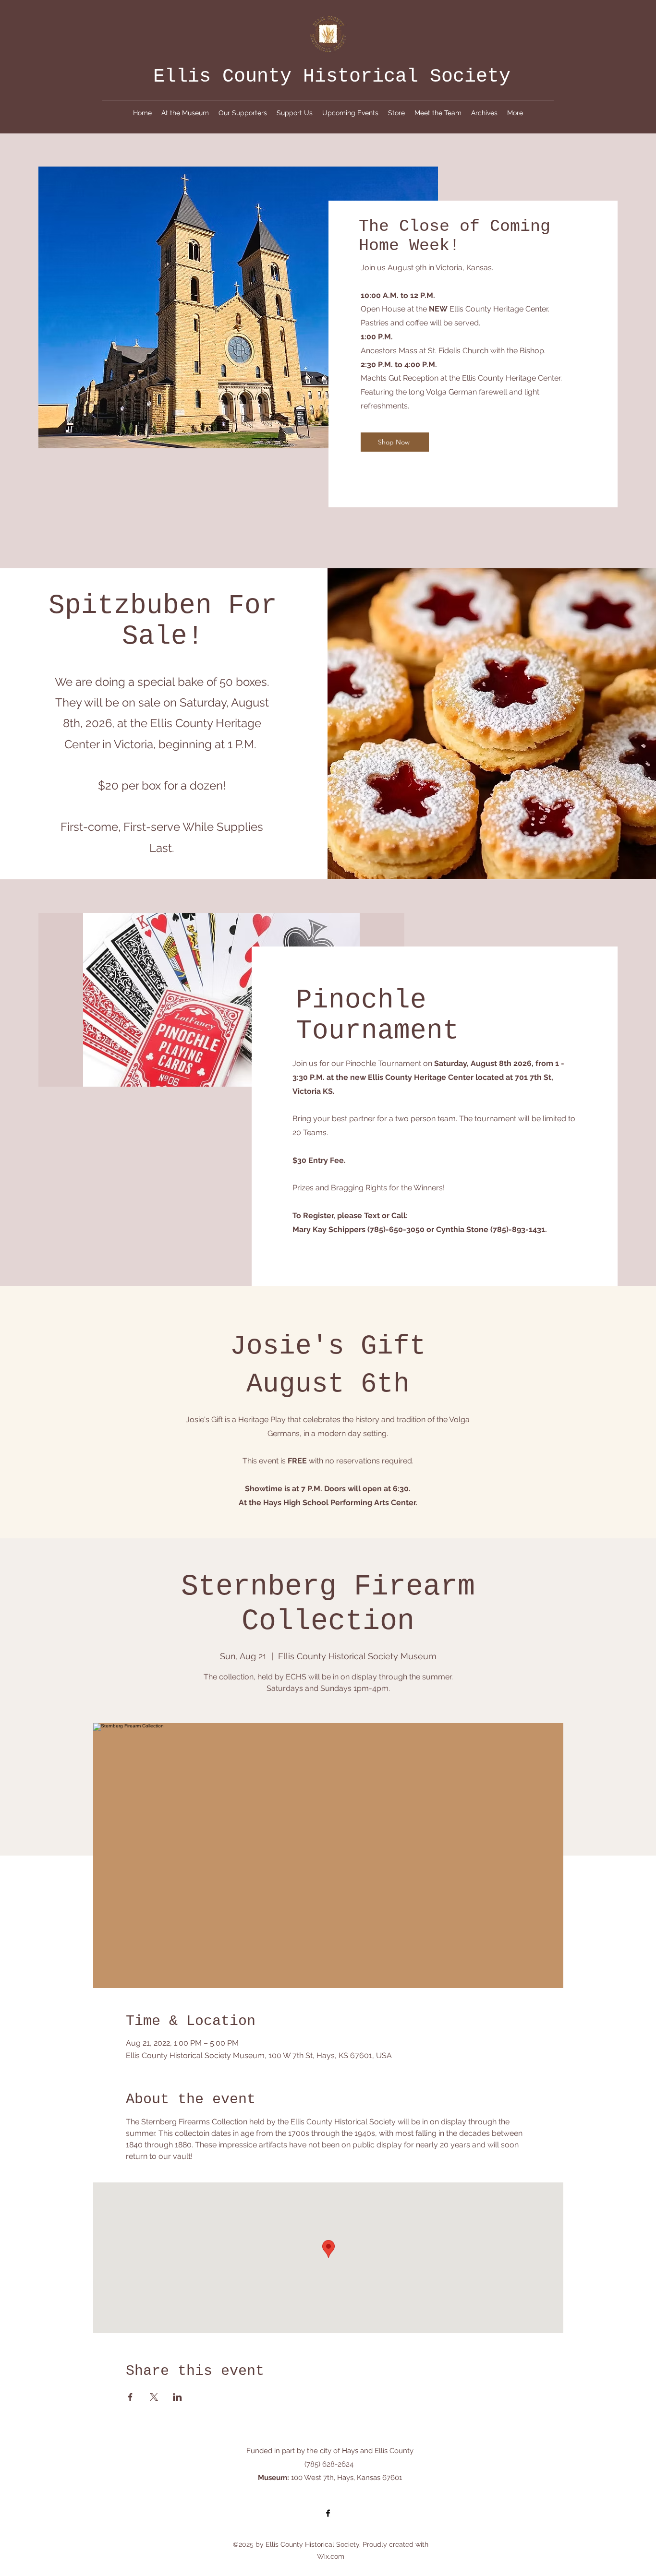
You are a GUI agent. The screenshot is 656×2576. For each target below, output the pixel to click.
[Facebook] (328, 2513)
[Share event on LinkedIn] (177, 2397)
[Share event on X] (154, 2397)
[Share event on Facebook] (130, 2397)
